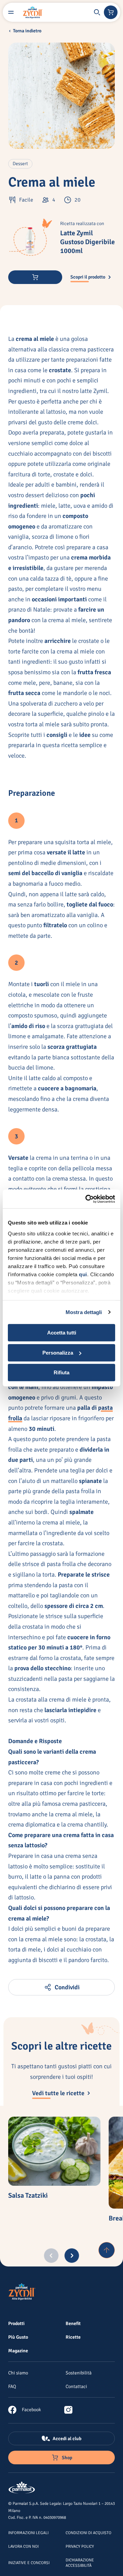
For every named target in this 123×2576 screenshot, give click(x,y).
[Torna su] (107, 2250)
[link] (25, 2410)
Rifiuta (61, 1372)
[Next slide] (72, 2256)
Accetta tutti (62, 1333)
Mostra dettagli (84, 1312)
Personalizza (58, 1353)
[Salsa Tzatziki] (54, 2151)
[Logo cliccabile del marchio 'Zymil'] (33, 12)
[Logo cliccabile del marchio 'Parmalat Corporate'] (22, 2488)
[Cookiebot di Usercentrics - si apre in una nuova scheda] (87, 1199)
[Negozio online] (111, 12)
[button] (97, 12)
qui (83, 1274)
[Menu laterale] (11, 12)
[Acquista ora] (35, 277)
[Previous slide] (51, 2256)
